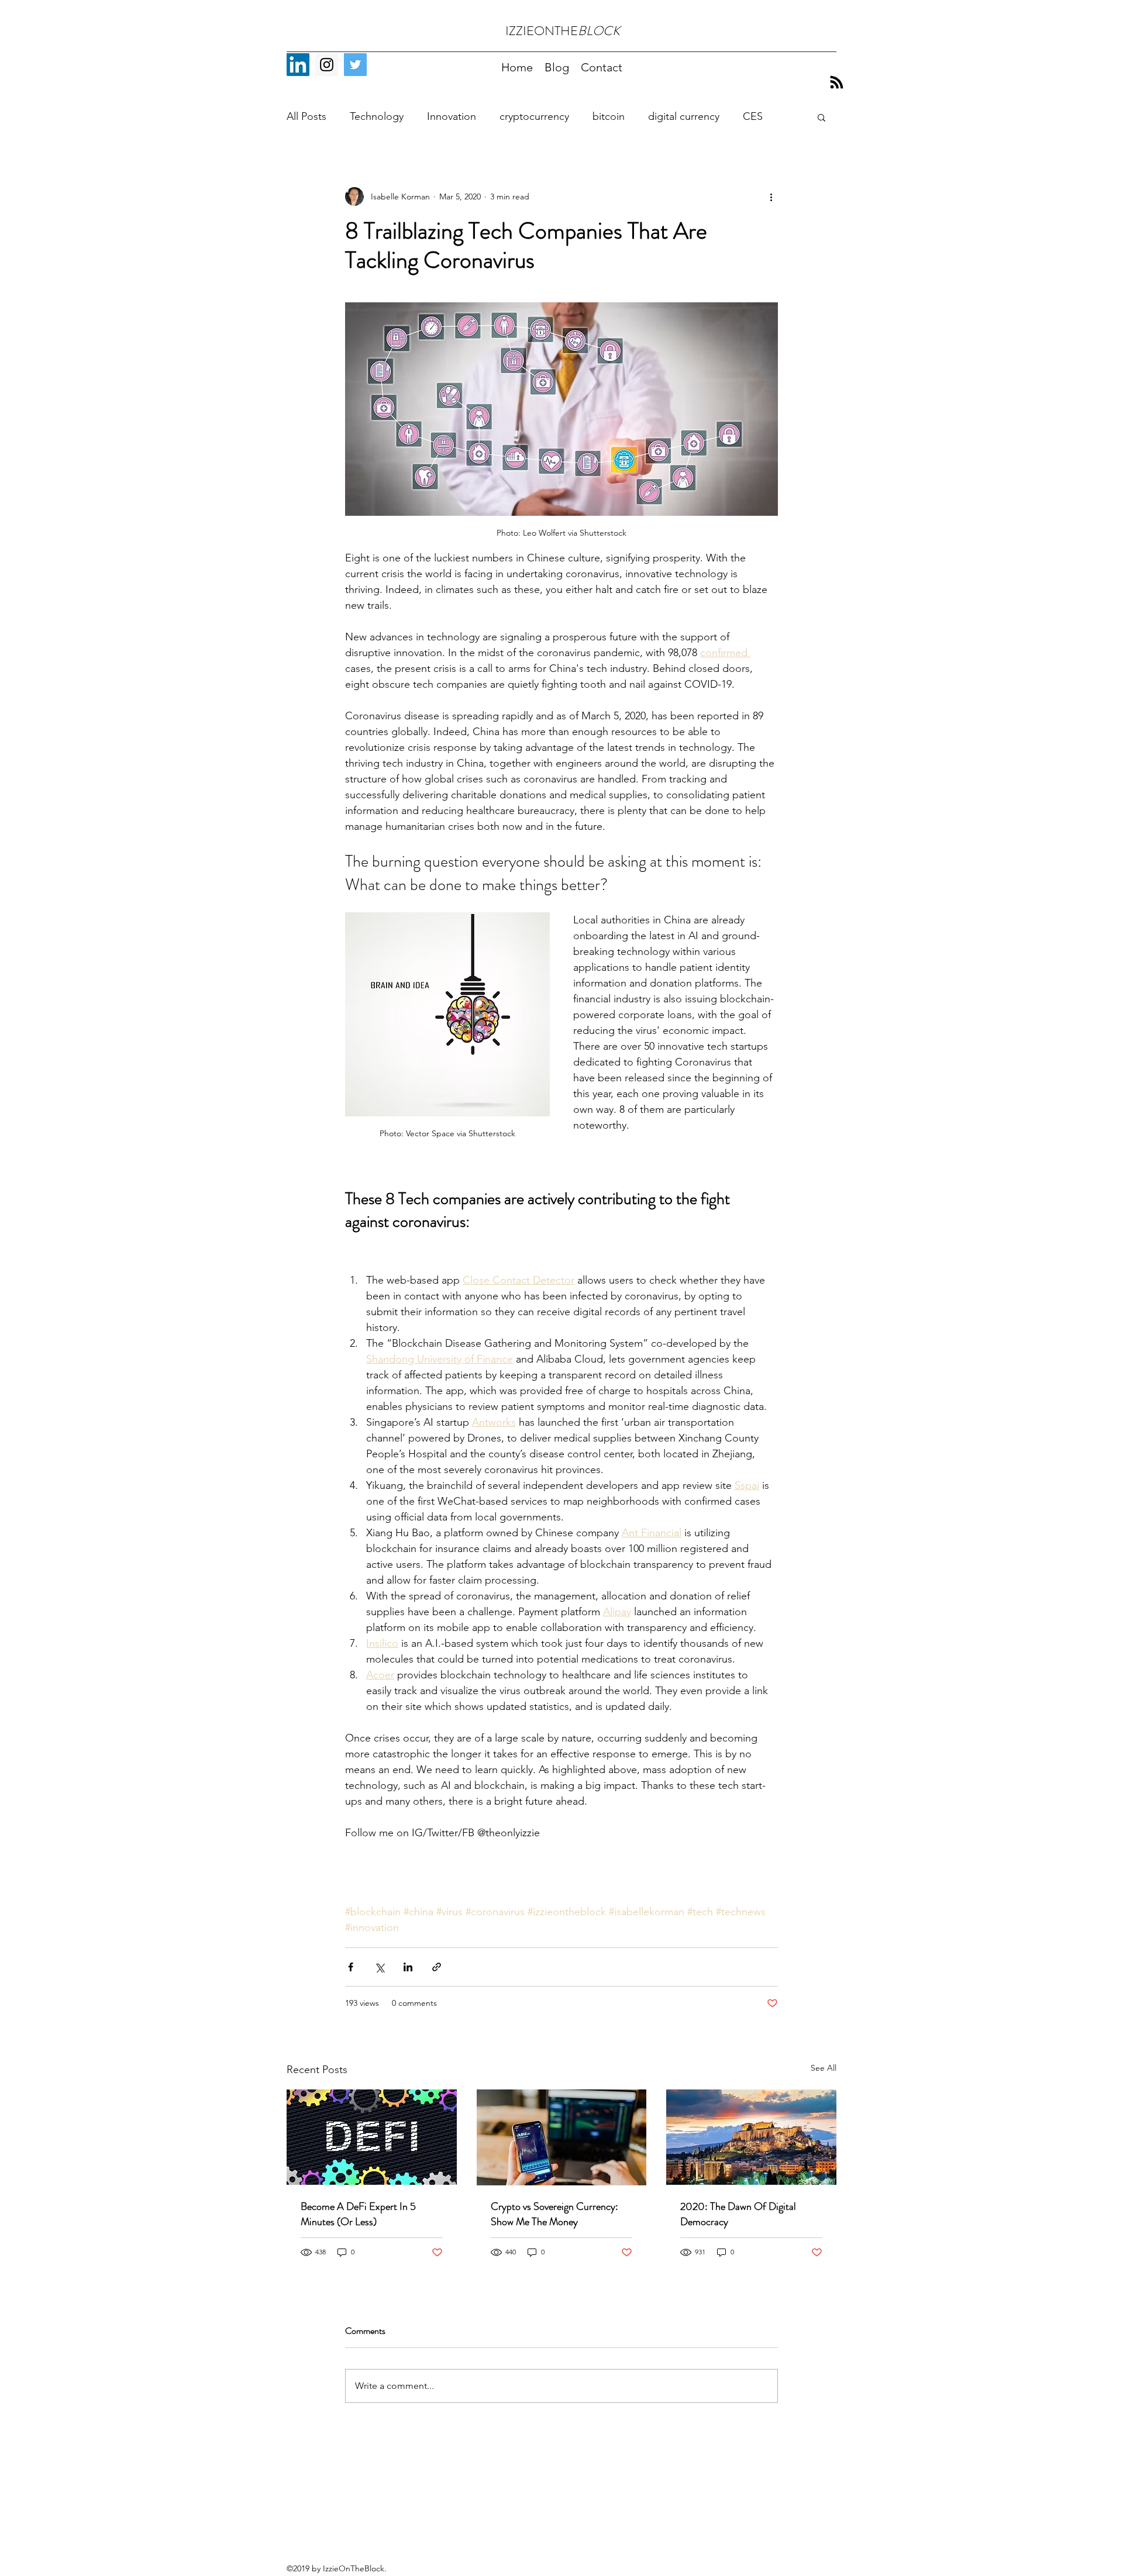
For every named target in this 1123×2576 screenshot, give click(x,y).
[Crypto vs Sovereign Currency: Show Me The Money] (562, 2137)
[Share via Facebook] (351, 1967)
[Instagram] (327, 65)
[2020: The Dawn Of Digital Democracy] (751, 2137)
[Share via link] (437, 1967)
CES (753, 116)
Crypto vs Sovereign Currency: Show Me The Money (554, 2214)
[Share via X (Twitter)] (379, 1967)
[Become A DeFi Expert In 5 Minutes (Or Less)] (372, 2137)
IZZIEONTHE (563, 31)
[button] (821, 117)
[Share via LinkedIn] (408, 1967)
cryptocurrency (534, 116)
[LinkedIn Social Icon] (298, 65)
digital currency (684, 116)
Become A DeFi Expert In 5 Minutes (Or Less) (358, 2214)
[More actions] (771, 196)
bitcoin (609, 116)
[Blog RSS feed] (837, 83)
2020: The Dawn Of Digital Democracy (738, 2214)
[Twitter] (355, 65)
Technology (377, 116)
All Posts (306, 116)
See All (824, 2068)
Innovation (452, 116)
